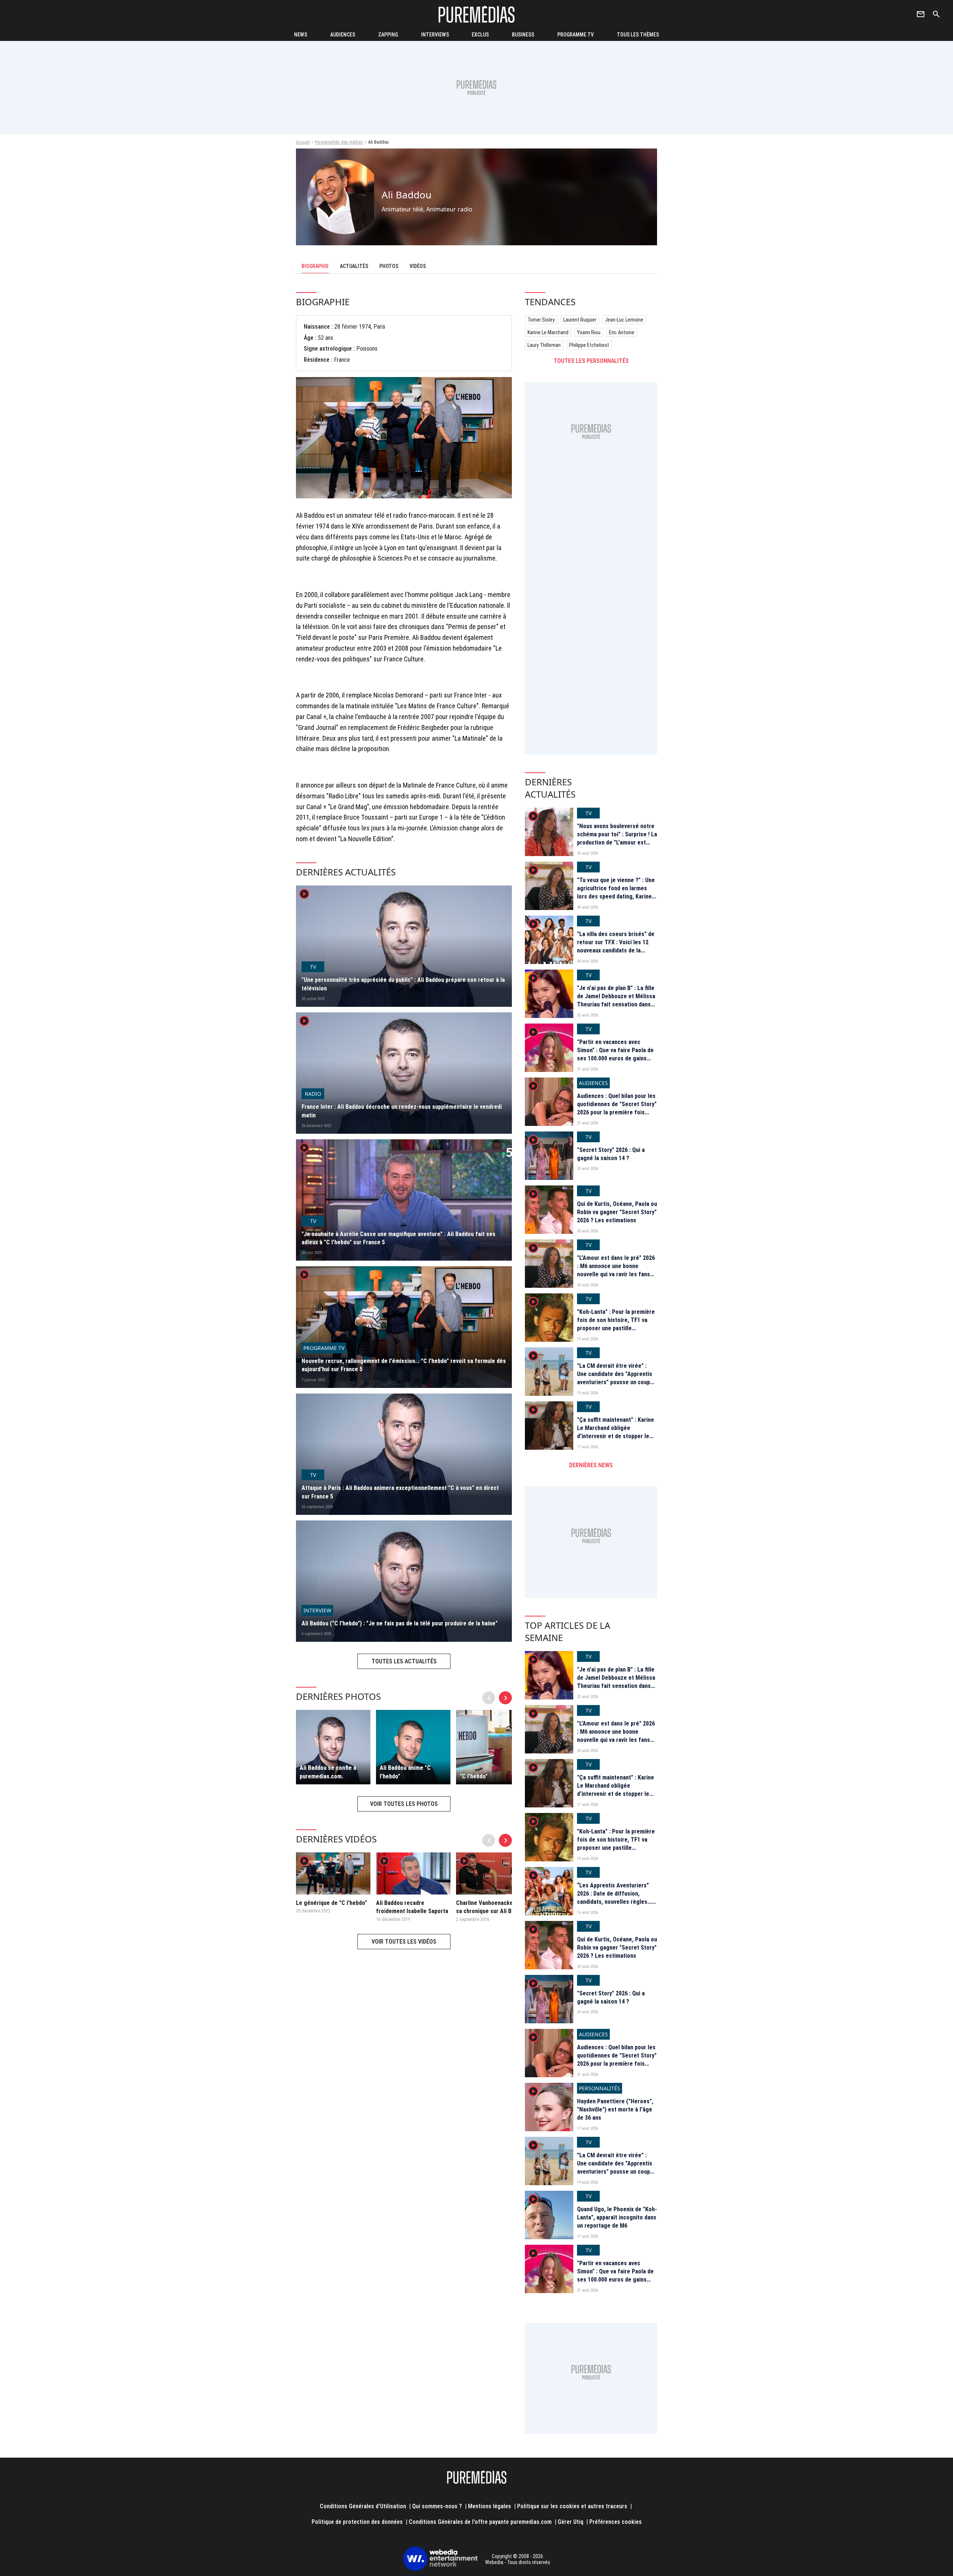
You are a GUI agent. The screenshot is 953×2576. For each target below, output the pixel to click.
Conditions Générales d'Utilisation (363, 2506)
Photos (389, 266)
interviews (435, 35)
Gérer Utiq (570, 2522)
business (523, 35)
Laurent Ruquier (580, 320)
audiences (343, 35)
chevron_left (489, 1698)
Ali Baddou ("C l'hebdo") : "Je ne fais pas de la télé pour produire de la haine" (400, 1623)
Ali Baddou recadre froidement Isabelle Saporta (412, 1907)
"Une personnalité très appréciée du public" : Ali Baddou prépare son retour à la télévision (403, 984)
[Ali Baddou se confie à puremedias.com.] (333, 1747)
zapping (388, 35)
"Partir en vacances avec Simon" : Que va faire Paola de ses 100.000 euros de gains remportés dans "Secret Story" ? (617, 1059)
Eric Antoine (622, 332)
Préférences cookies (616, 2522)
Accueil (303, 142)
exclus (480, 35)
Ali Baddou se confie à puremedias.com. (328, 1772)
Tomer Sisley (541, 320)
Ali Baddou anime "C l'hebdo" (405, 1772)
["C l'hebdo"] (493, 1747)
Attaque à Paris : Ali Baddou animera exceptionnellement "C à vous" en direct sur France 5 (400, 1492)
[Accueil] (476, 14)
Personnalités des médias (339, 142)
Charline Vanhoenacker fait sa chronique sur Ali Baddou (491, 1907)
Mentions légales (490, 2506)
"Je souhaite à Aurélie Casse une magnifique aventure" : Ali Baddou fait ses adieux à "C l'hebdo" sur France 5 (399, 1238)
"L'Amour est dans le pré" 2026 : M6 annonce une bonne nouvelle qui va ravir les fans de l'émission (616, 1270)
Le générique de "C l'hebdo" (332, 1903)
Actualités (354, 266)
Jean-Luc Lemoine (624, 320)
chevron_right (506, 1698)
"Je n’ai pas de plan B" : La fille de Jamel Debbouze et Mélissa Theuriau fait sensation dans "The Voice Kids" (616, 1000)
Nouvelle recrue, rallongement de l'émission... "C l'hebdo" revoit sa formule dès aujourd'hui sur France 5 (404, 1365)
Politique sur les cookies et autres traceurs (572, 2506)
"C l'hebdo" (474, 1776)
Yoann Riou (589, 332)
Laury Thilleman (544, 345)
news (301, 35)
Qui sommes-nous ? (437, 2506)
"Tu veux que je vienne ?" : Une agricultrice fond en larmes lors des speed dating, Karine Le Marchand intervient (616, 893)
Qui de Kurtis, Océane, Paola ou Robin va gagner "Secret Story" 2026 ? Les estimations (617, 1212)
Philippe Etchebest (589, 345)
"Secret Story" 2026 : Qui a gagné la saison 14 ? (611, 1154)
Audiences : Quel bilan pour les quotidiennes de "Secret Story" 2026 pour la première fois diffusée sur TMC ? (617, 1108)
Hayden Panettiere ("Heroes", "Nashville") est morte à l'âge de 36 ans (615, 2110)
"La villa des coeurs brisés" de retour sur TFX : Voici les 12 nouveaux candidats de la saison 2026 (616, 947)
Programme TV (576, 35)
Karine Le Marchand (548, 332)
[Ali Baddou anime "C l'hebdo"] (413, 1747)
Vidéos (418, 266)
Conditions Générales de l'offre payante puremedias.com (480, 2522)
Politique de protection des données (357, 2522)
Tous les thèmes (638, 35)
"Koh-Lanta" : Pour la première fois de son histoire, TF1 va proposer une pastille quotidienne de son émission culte (616, 1329)
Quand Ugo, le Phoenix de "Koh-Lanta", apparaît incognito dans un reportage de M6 (617, 2218)
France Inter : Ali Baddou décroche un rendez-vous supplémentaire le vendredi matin (402, 1111)
